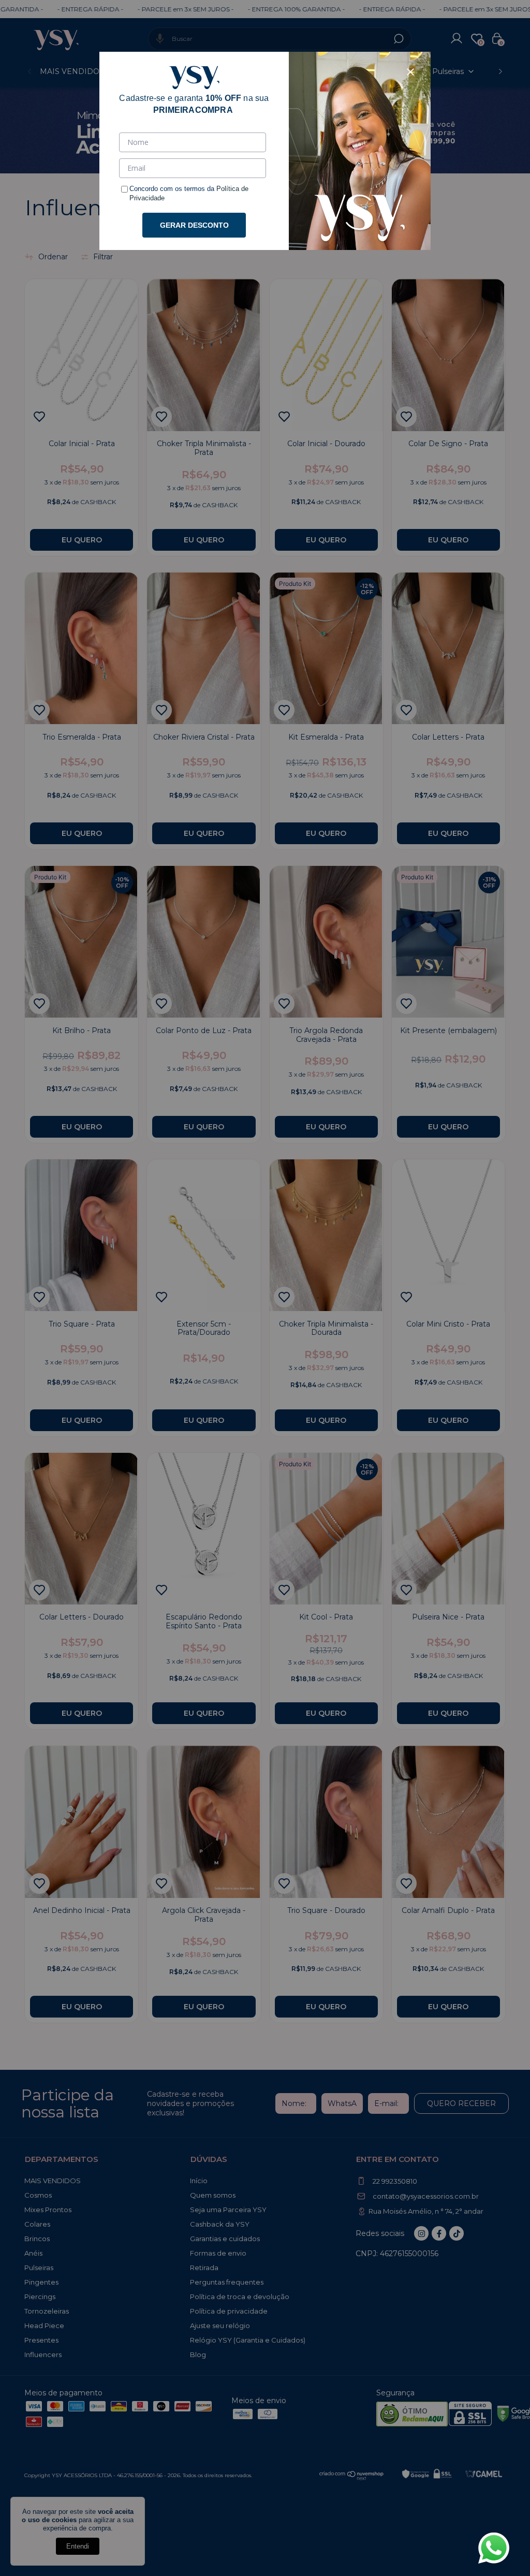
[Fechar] (410, 72)
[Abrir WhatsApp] (494, 2548)
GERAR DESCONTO (194, 225)
